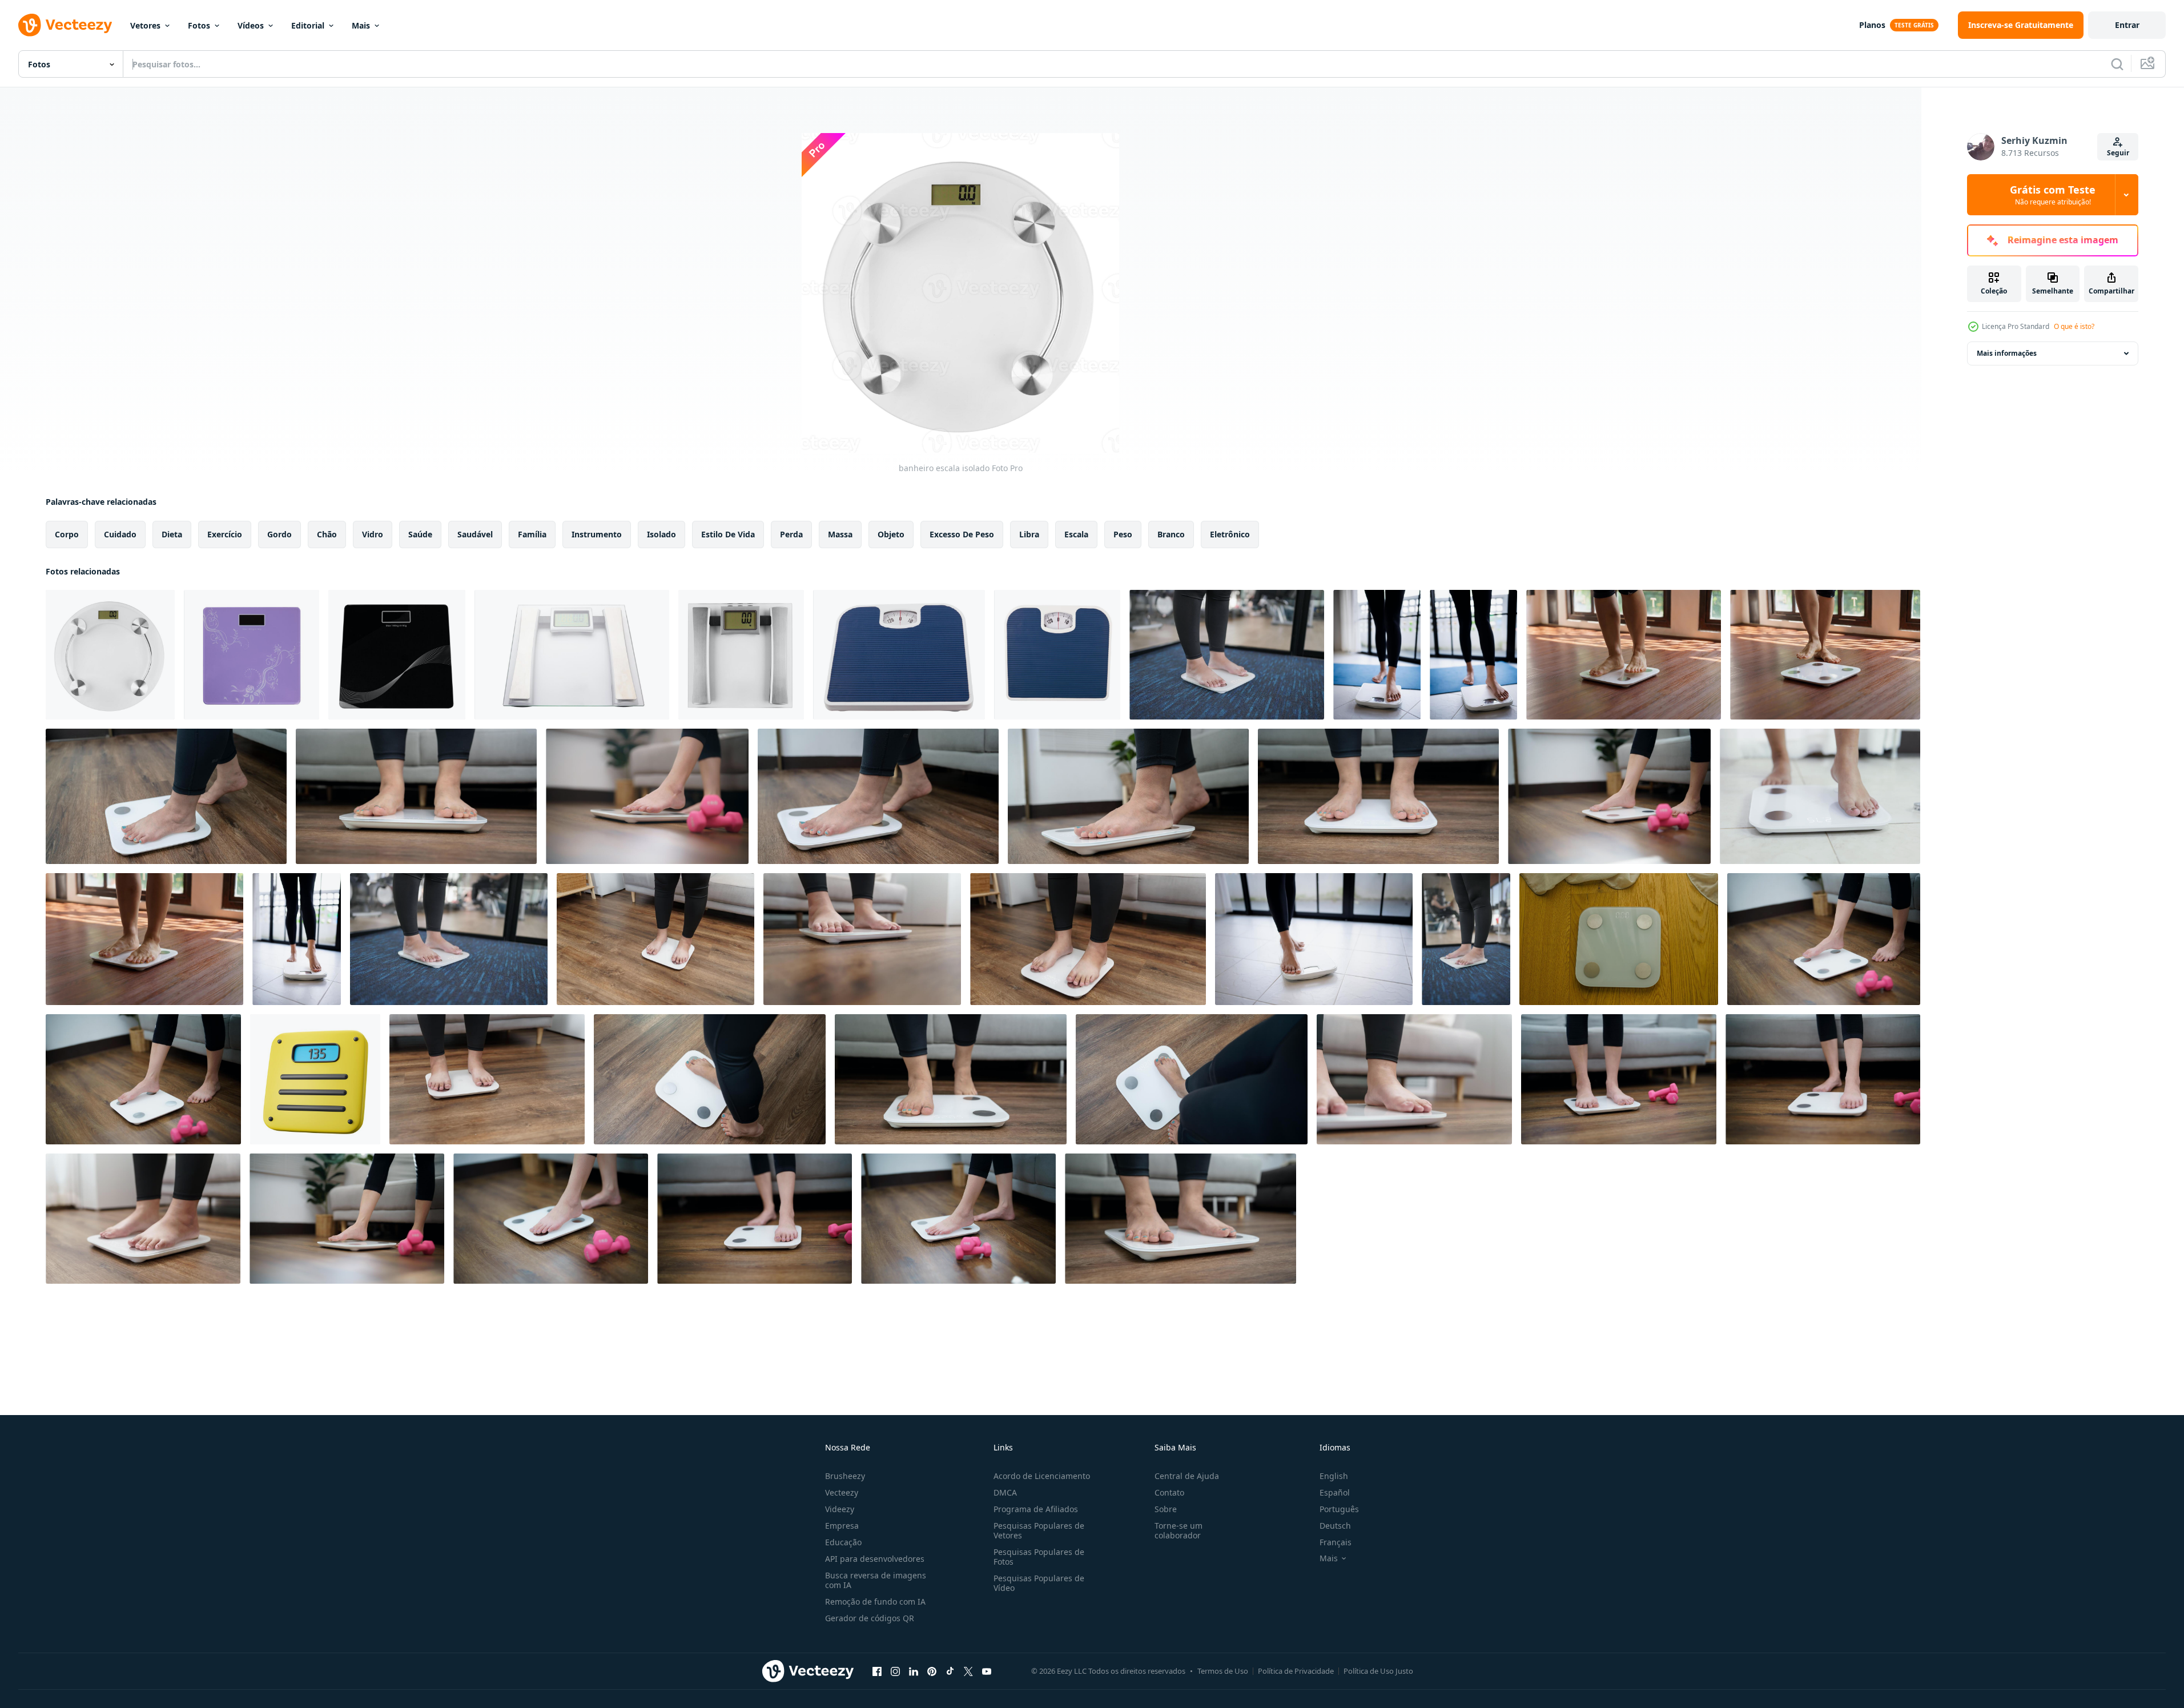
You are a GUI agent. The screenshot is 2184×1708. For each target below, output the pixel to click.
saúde (420, 534)
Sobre (1166, 1509)
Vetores (145, 25)
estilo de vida (728, 534)
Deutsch (1335, 1526)
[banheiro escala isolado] (110, 655)
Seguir (2118, 153)
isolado (661, 534)
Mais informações (2007, 353)
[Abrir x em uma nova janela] (968, 1671)
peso (1123, 534)
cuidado (120, 534)
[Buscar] (2117, 64)
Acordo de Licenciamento (1042, 1476)
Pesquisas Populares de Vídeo (1039, 1583)
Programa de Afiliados (1036, 1509)
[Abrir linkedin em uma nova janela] (914, 1671)
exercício (225, 534)
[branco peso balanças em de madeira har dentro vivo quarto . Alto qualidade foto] (1619, 939)
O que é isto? (2074, 326)
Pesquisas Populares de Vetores (1039, 1530)
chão (327, 534)
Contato (1169, 1492)
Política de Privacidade (1296, 1671)
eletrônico (1230, 534)
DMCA (1005, 1492)
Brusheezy (845, 1476)
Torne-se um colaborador (1179, 1530)
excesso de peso (962, 534)
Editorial (308, 25)
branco (1171, 534)
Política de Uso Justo (1378, 1671)
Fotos (199, 25)
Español (1335, 1492)
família (532, 534)
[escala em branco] (572, 655)
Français (1336, 1542)
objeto (891, 534)
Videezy (840, 1509)
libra (1029, 534)
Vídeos (251, 25)
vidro (373, 534)
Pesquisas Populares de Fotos (1039, 1557)
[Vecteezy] (65, 25)
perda (791, 534)
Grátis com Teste (2053, 195)
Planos (1872, 25)
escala (1076, 534)
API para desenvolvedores (875, 1559)
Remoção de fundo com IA (875, 1601)
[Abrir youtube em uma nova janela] (987, 1671)
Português (1339, 1509)
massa (840, 534)
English (1334, 1476)
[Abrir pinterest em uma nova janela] (932, 1671)
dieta (172, 534)
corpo (67, 534)
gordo (279, 534)
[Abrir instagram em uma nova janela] (895, 1671)
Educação (843, 1542)
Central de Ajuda (1187, 1476)
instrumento (597, 534)
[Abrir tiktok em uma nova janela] (950, 1671)
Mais (361, 25)
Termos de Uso (1223, 1671)
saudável (475, 534)
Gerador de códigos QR (870, 1618)
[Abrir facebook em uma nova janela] (877, 1671)
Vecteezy (842, 1492)
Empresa (842, 1526)
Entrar (2127, 25)
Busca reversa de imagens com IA (876, 1580)
